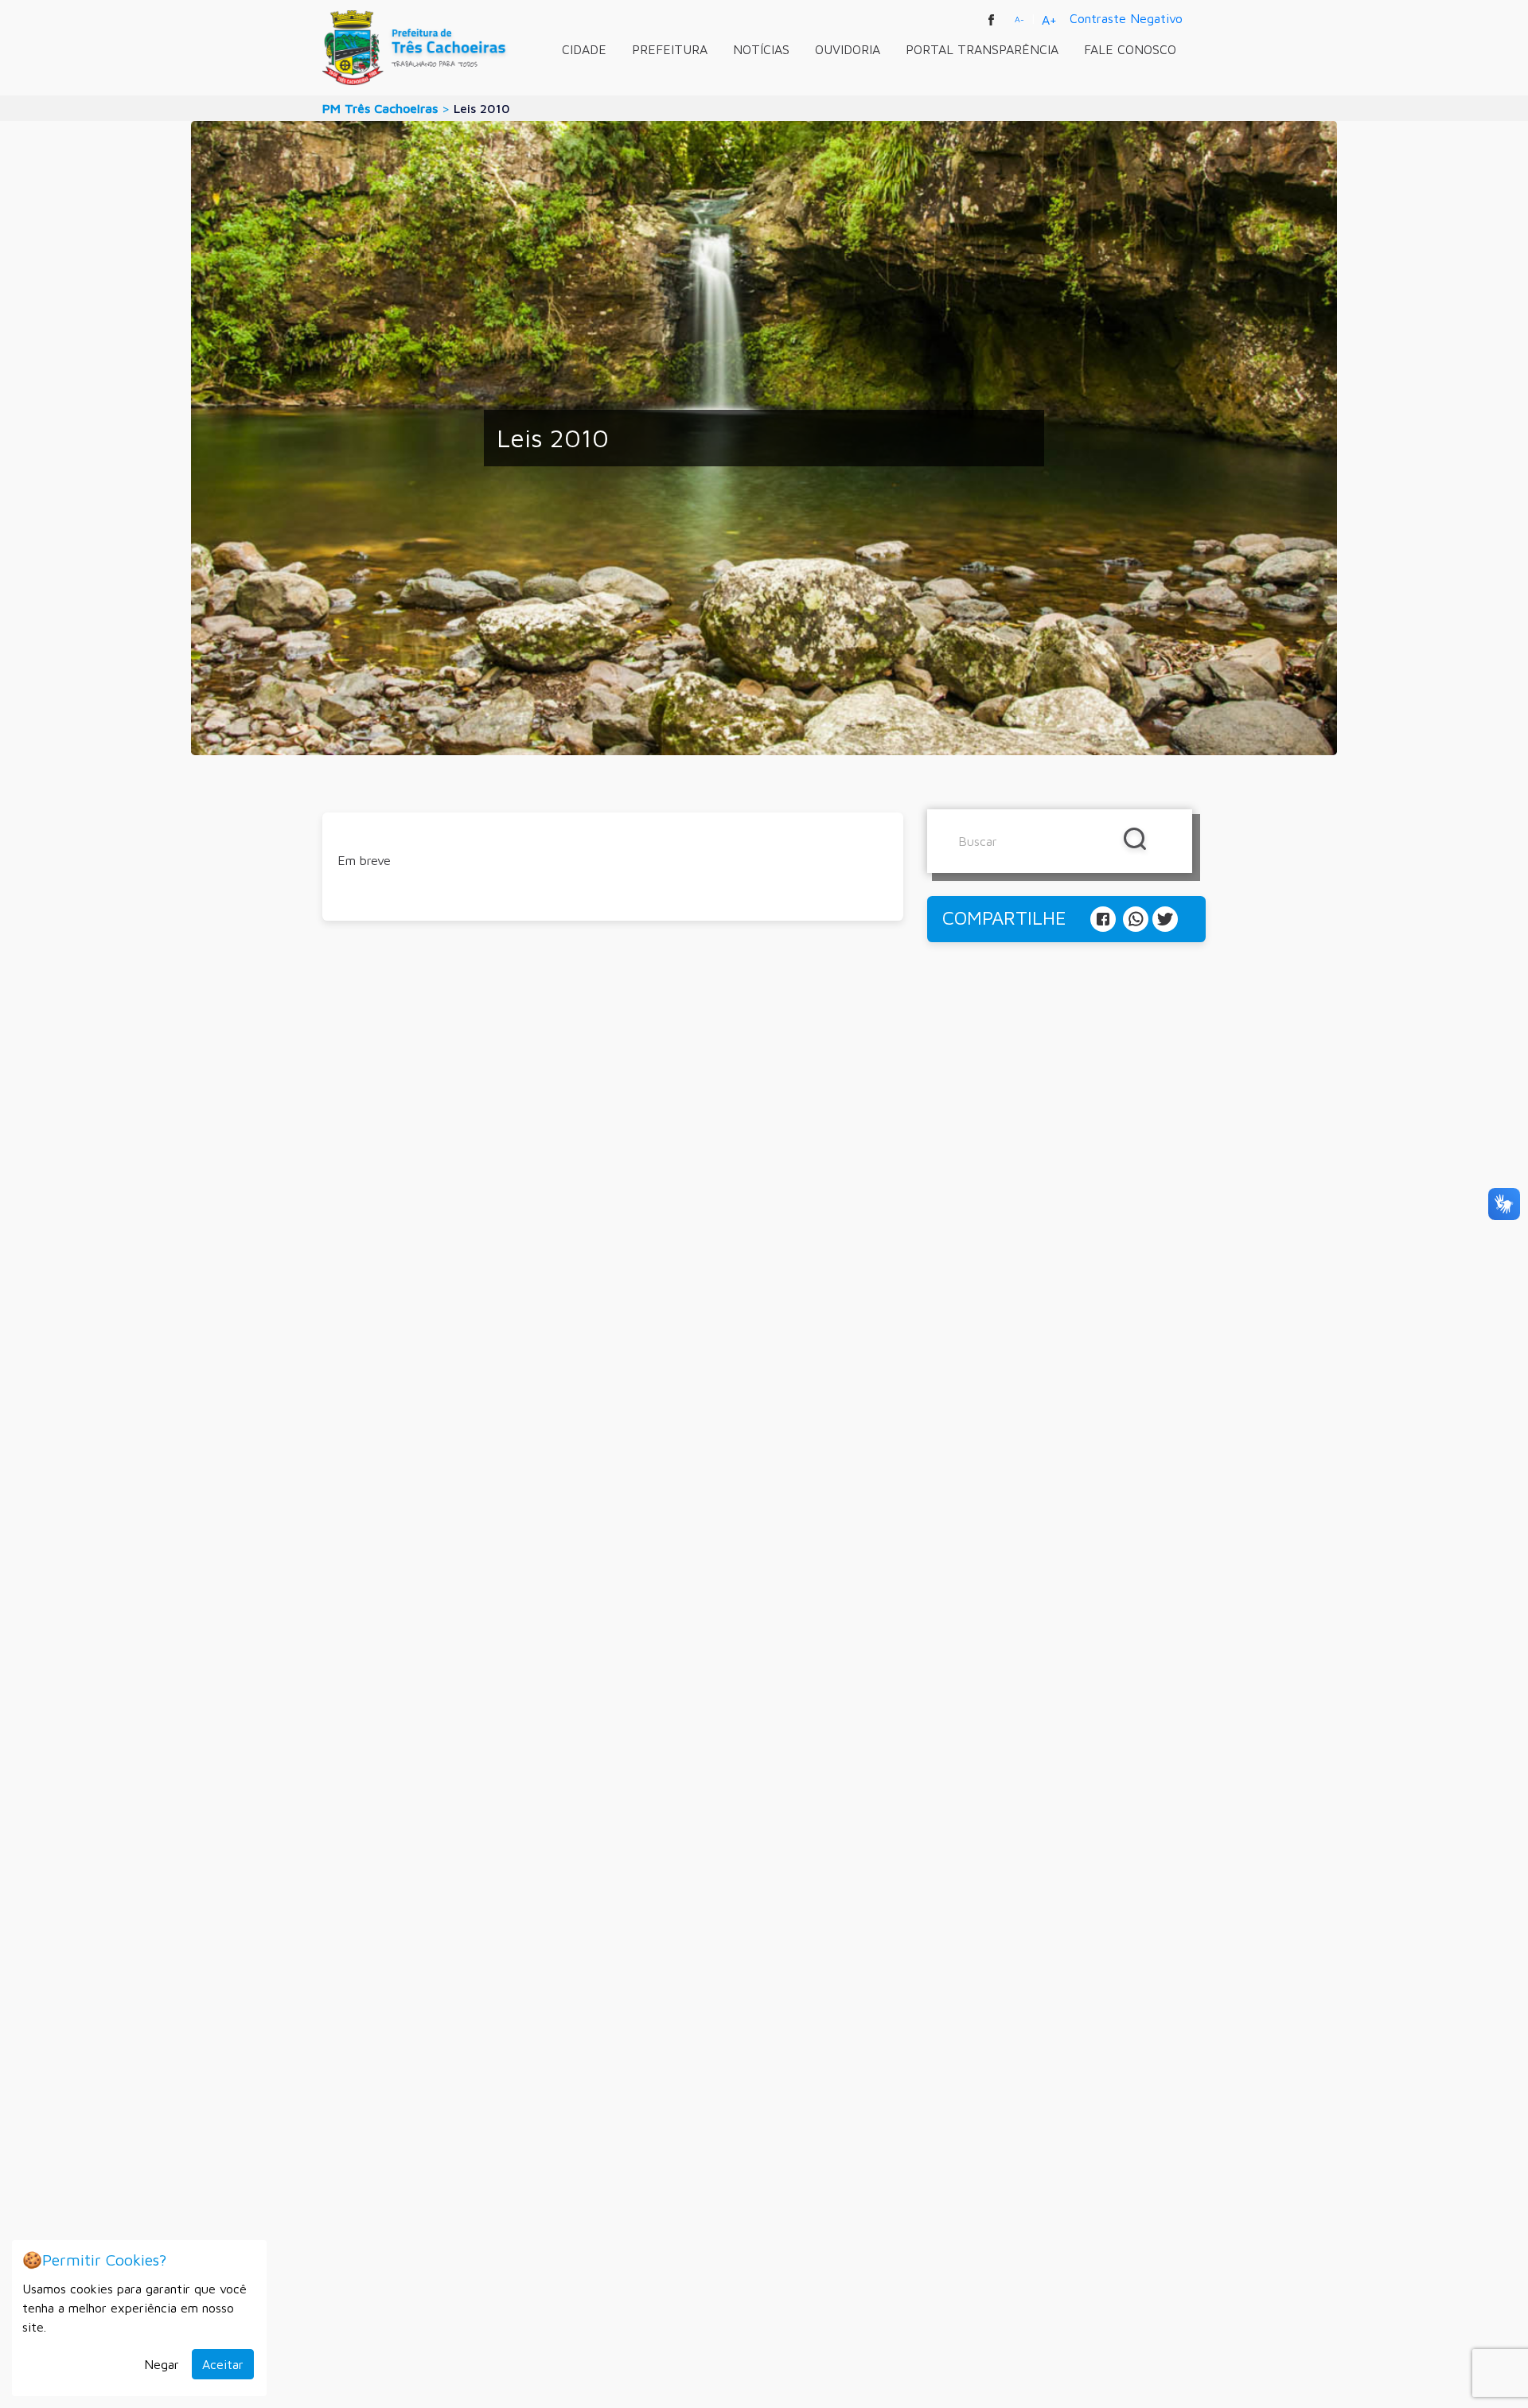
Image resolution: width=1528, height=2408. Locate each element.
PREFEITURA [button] (670, 49)
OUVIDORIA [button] (848, 49)
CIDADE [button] (584, 49)
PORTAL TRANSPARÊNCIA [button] (982, 49)
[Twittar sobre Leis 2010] (1165, 918)
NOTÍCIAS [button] (761, 49)
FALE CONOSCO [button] (1130, 49)
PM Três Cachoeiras (380, 108)
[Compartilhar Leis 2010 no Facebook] (1105, 918)
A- (1019, 19)
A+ (1049, 20)
